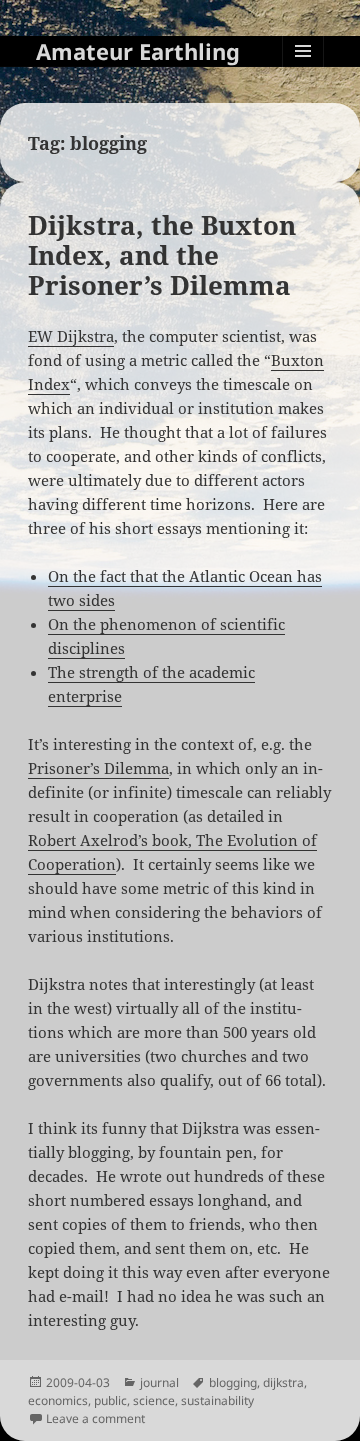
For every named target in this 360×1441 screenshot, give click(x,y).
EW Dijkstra (71, 336)
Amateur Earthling (138, 51)
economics (58, 1400)
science (154, 1400)
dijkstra (283, 1382)
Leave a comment (95, 1418)
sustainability (217, 1400)
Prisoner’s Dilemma (98, 768)
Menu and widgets (303, 71)
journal (159, 1382)
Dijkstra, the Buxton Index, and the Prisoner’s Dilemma (162, 255)
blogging (233, 1382)
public (110, 1400)
